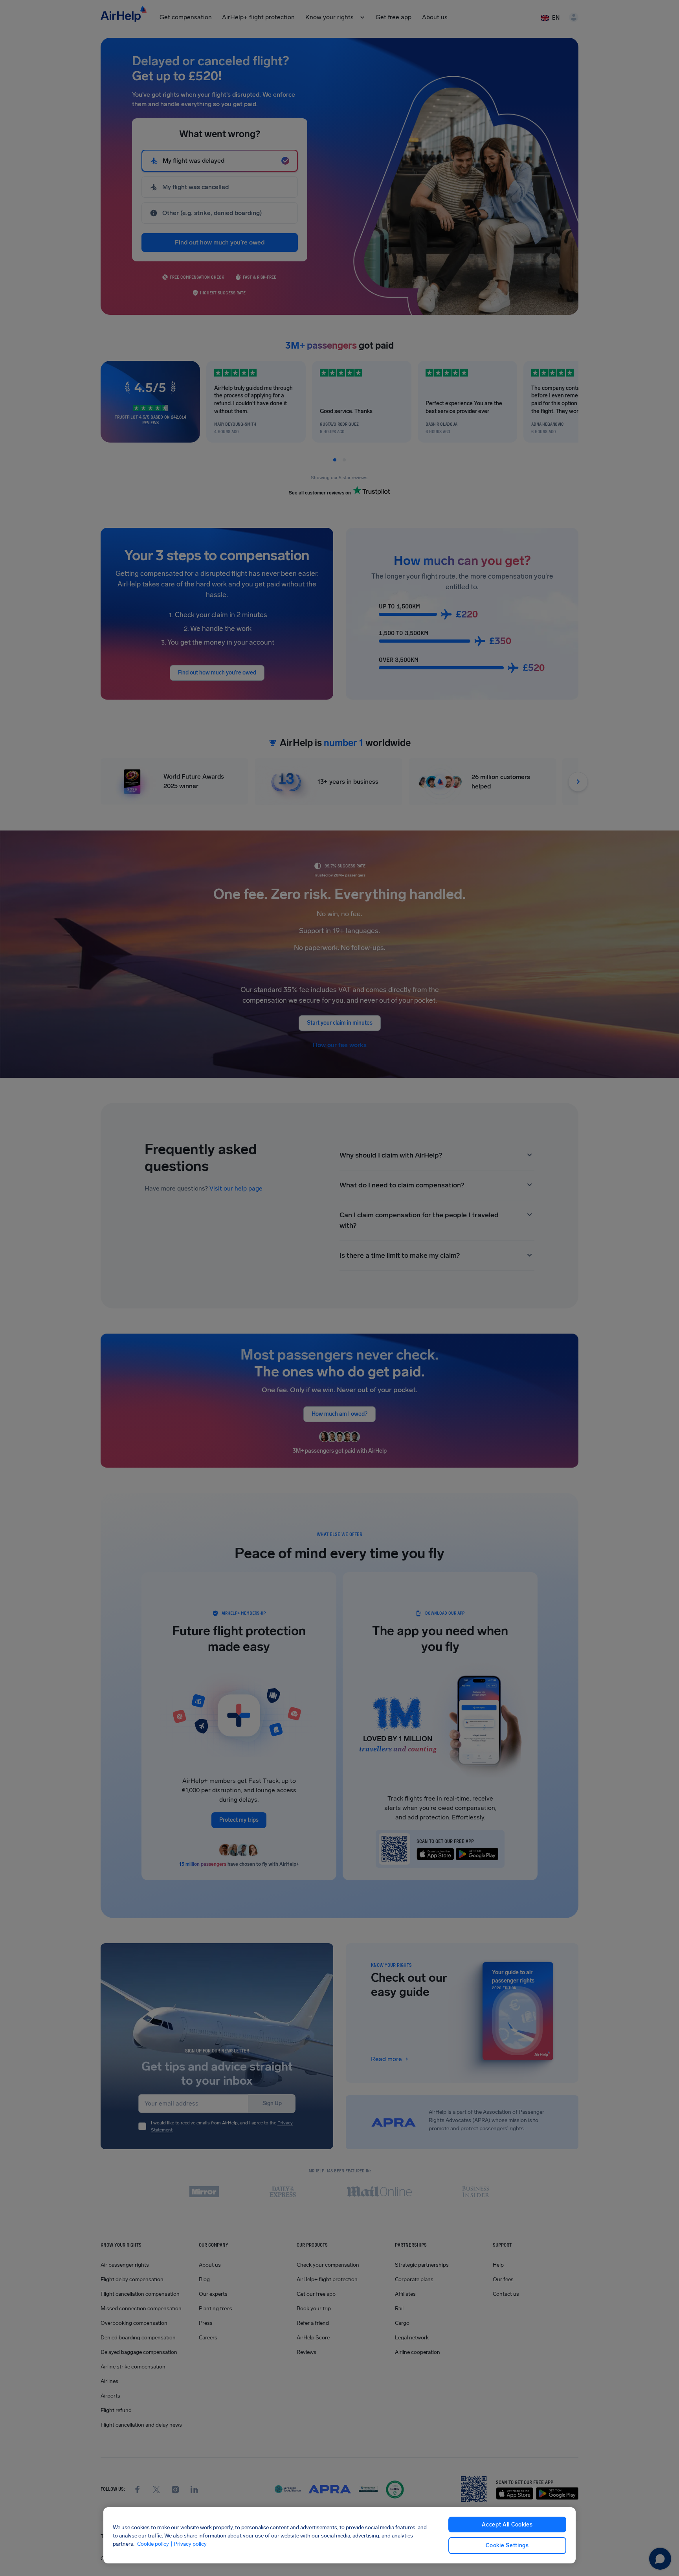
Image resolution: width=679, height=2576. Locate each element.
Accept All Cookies (507, 2525)
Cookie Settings (507, 2546)
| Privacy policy (189, 2544)
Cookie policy (153, 2544)
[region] (339, 2535)
